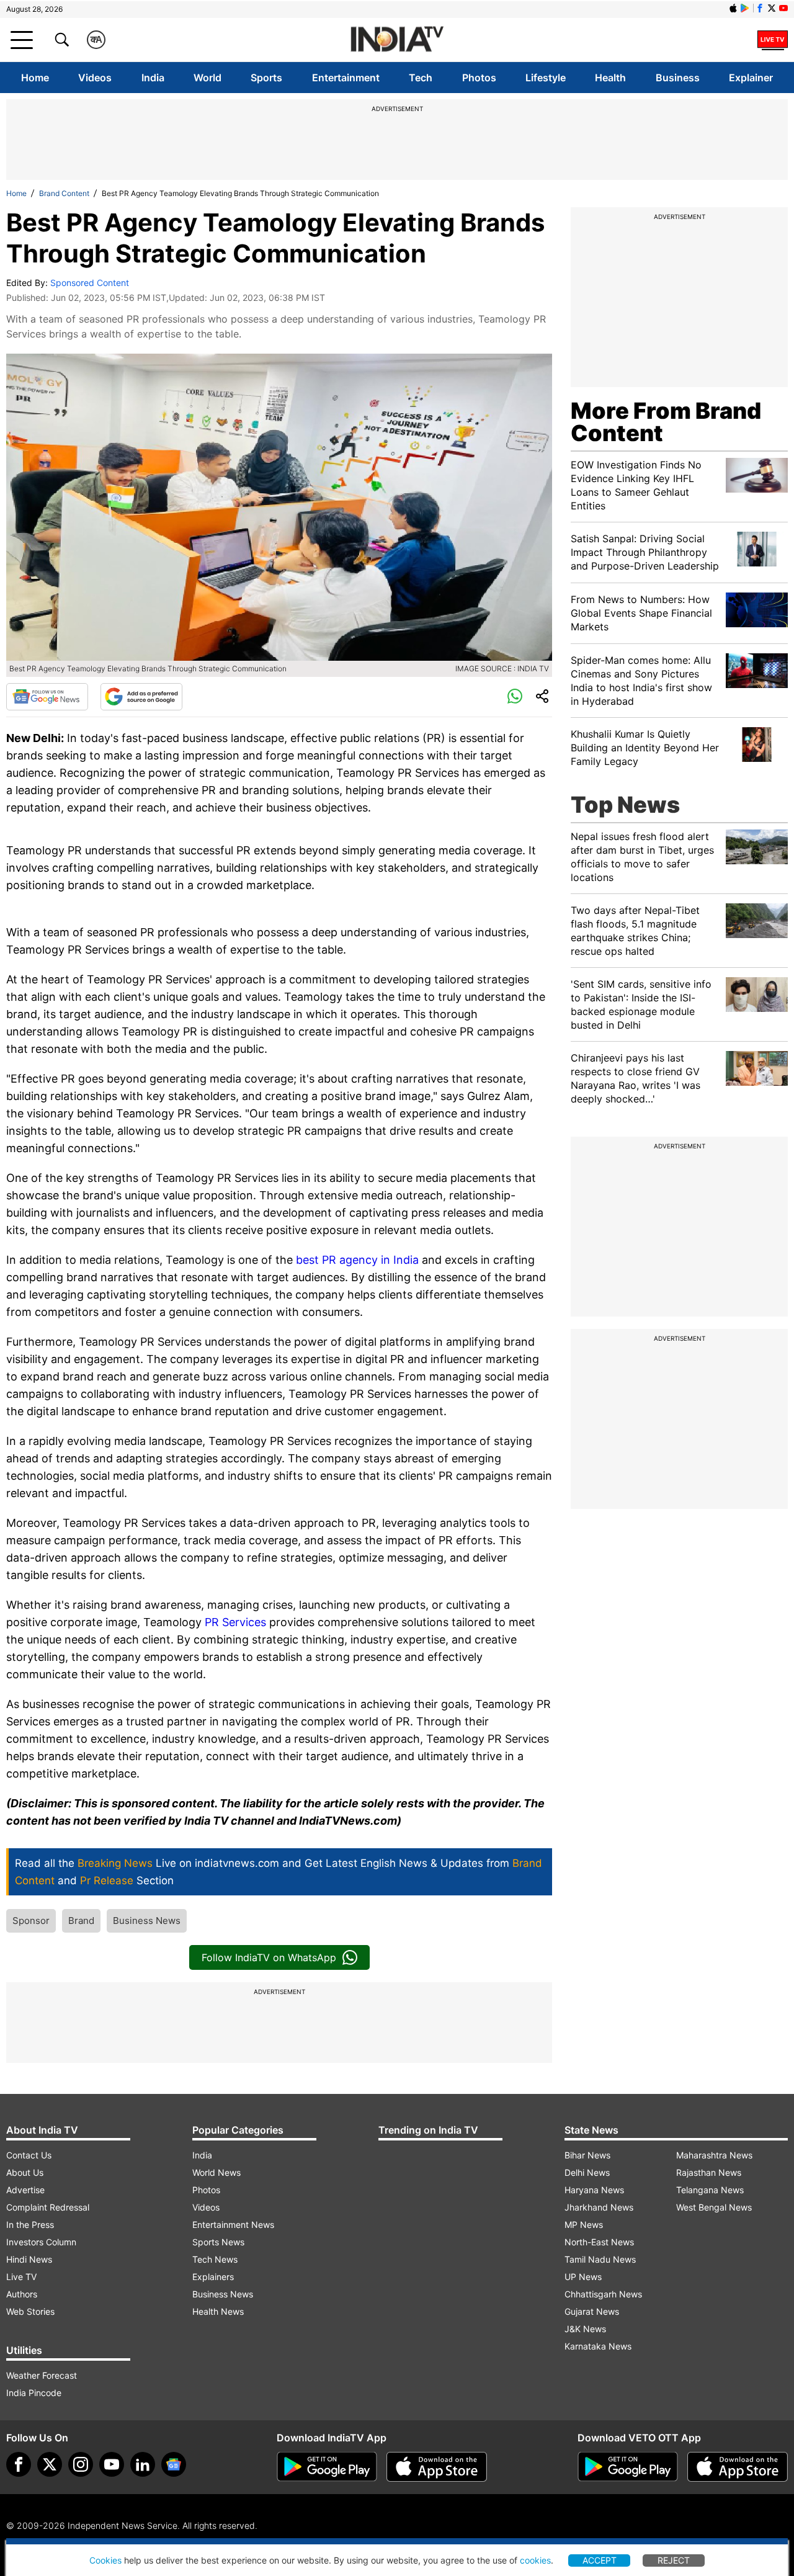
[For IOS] (738, 2467)
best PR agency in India (356, 1260)
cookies (535, 2560)
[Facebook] (19, 2464)
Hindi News (29, 2259)
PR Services (235, 1622)
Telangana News (710, 2190)
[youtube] (112, 2464)
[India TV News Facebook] (760, 8)
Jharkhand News (599, 2207)
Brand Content (64, 193)
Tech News (215, 2259)
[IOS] (733, 8)
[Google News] (47, 697)
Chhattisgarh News (603, 2294)
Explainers (213, 2277)
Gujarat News (592, 2311)
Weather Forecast (42, 2375)
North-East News (599, 2242)
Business (678, 78)
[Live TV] (773, 40)
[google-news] (174, 2464)
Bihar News (587, 2155)
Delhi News (587, 2172)
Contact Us (29, 2155)
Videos (95, 78)
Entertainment (346, 78)
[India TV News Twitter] (772, 8)
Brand (81, 1921)
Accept (600, 2560)
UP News (583, 2277)
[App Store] (437, 2467)
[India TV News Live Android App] (327, 2467)
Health (610, 78)
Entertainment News (233, 2225)
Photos (479, 78)
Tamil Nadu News (600, 2259)
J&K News (585, 2329)
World (207, 78)
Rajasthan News (709, 2172)
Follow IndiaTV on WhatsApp (269, 1957)
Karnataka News (598, 2346)
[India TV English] (397, 40)
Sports (266, 78)
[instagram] (81, 2464)
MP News (584, 2225)
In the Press (30, 2225)
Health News (218, 2311)
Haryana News (594, 2190)
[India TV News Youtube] (783, 8)
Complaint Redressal (48, 2207)
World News (216, 2172)
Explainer (751, 78)
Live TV (21, 2277)
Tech (421, 78)
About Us (25, 2172)
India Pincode (34, 2393)
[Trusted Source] (141, 697)
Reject (674, 2560)
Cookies (105, 2560)
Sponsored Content (90, 283)
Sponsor (31, 1921)
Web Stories (30, 2311)
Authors (22, 2294)
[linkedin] (143, 2464)
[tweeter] (50, 2464)
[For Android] (628, 2467)
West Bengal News (714, 2207)
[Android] (745, 8)
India (153, 78)
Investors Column (41, 2242)
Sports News (218, 2242)
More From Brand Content (666, 422)
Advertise (25, 2190)
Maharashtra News (714, 2155)
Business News (147, 1921)
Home (35, 78)
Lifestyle (546, 78)
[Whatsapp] (515, 697)
